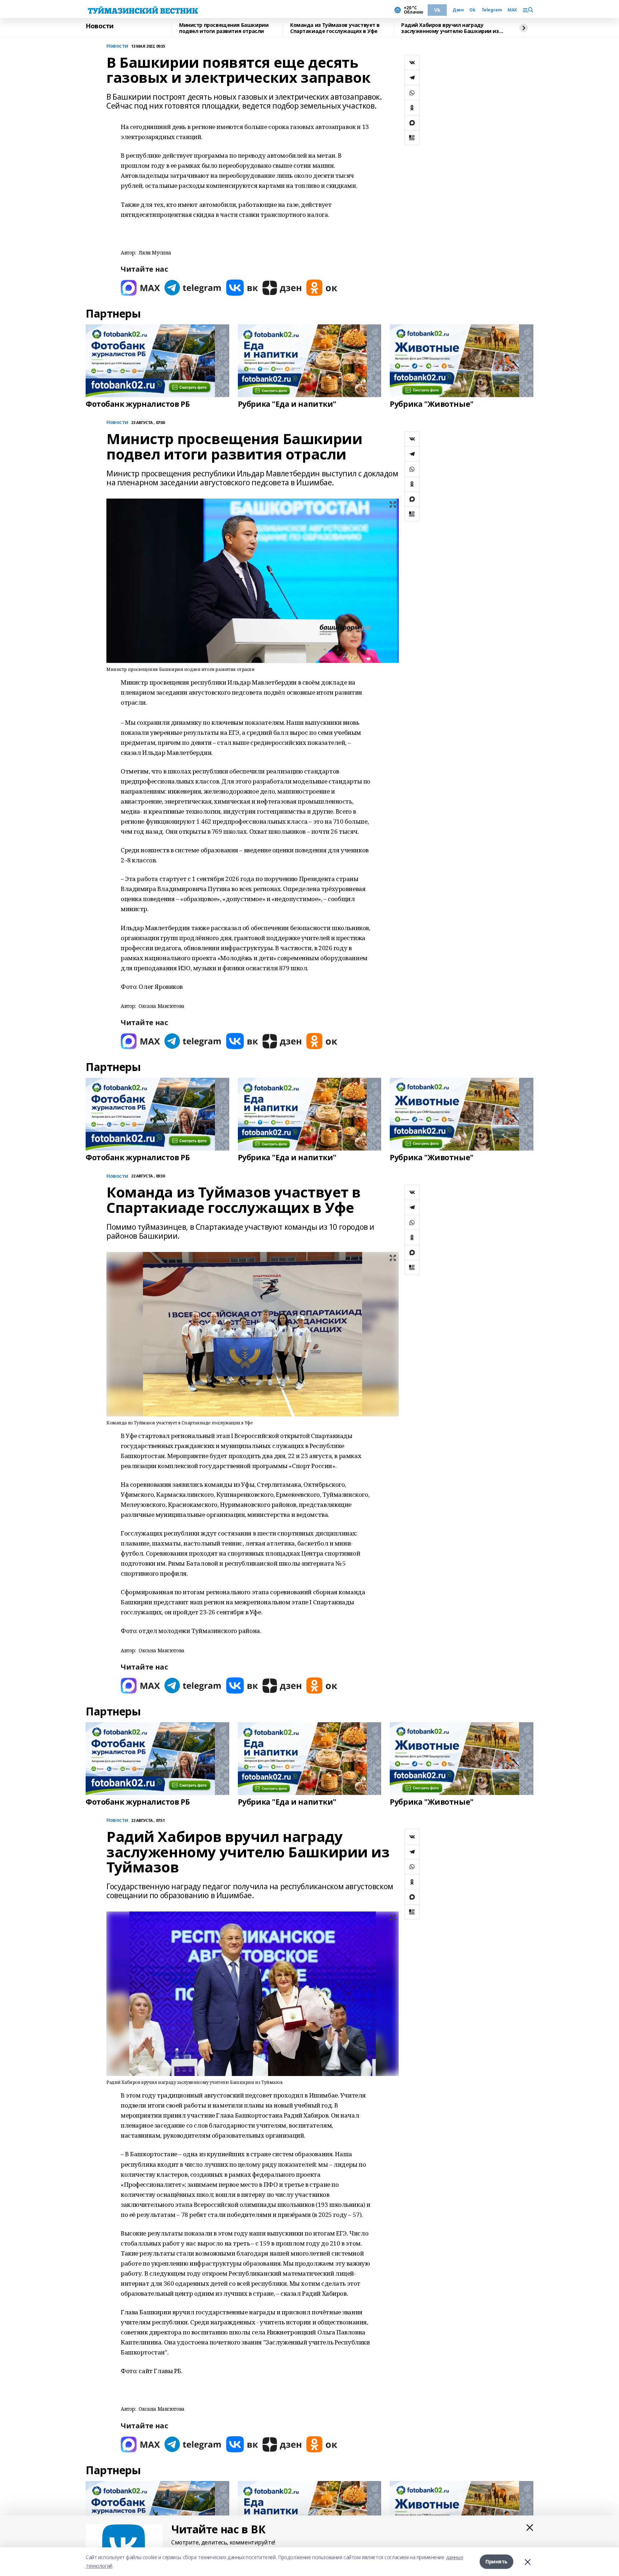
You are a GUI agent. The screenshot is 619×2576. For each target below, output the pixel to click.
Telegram (492, 10)
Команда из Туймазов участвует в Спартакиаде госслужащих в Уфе (335, 28)
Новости (100, 26)
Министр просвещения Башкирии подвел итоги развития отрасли (224, 28)
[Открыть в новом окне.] (140, 288)
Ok (472, 10)
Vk (437, 10)
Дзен (458, 10)
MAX (512, 10)
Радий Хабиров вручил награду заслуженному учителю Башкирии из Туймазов (450, 28)
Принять (496, 2561)
